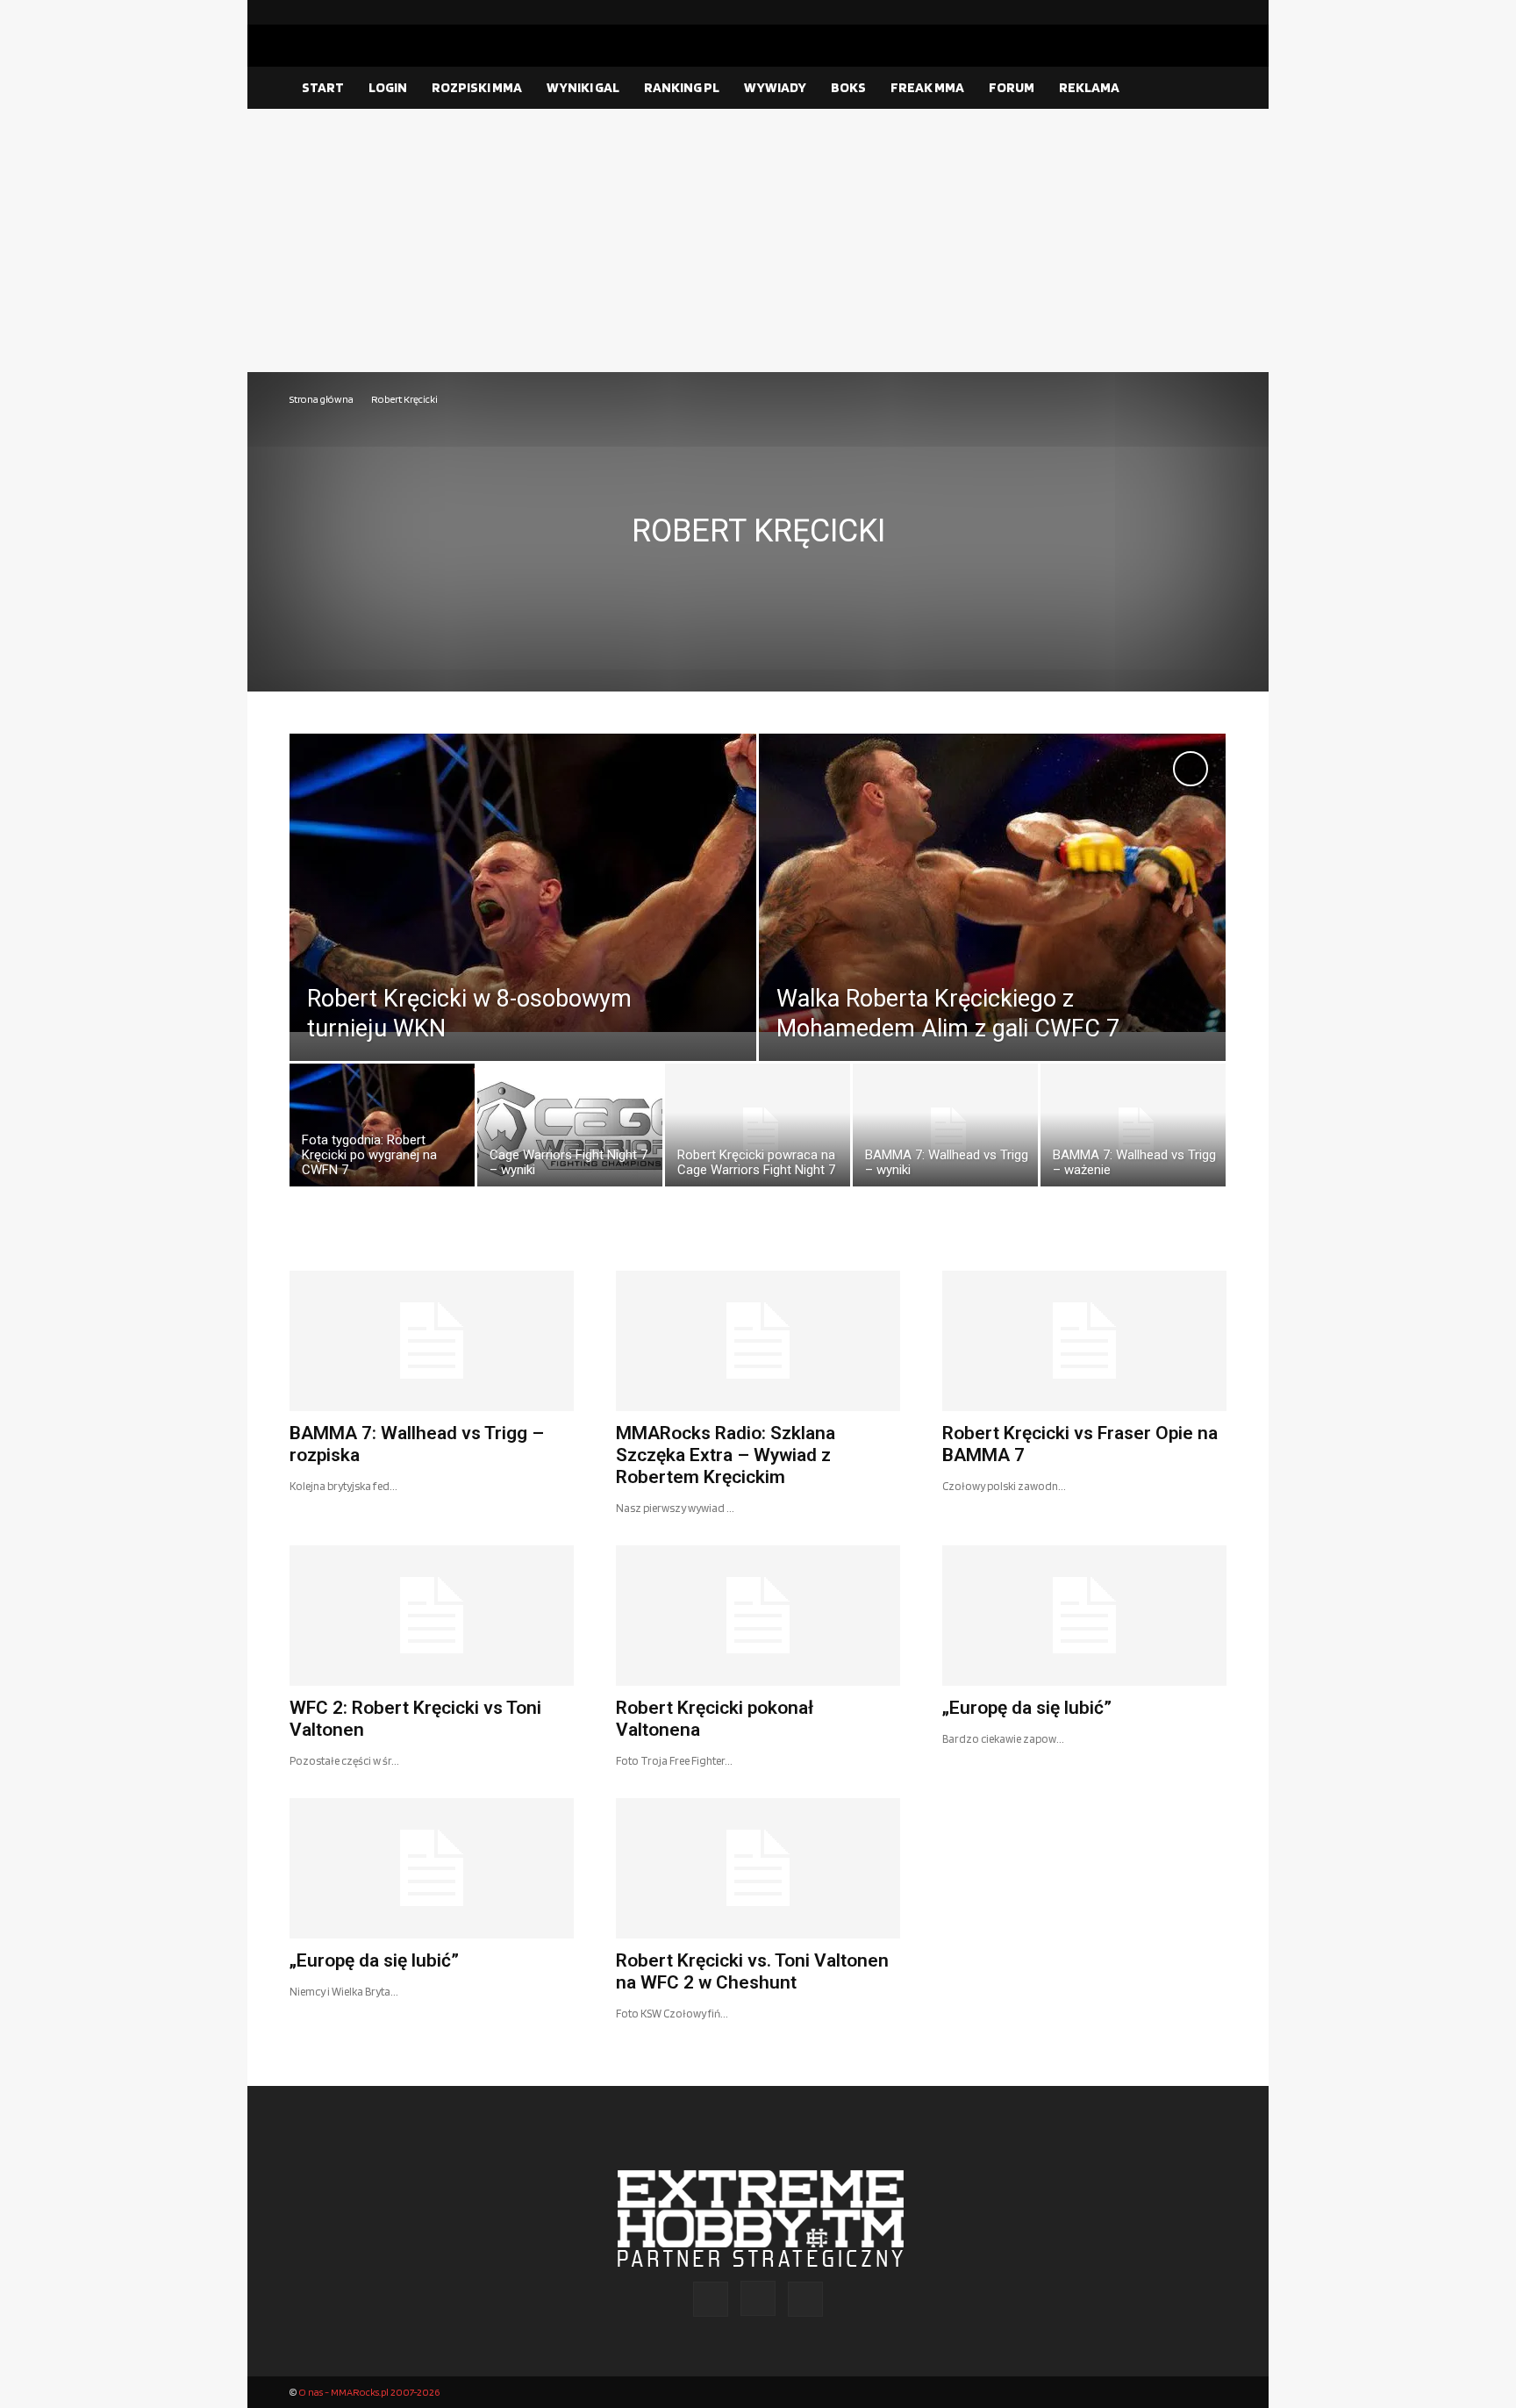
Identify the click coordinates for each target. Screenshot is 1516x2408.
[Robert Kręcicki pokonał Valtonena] (758, 1616)
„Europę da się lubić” (1027, 1708)
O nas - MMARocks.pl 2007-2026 (369, 2392)
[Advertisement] (758, 240)
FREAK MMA (927, 87)
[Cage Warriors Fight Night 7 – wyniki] (570, 1129)
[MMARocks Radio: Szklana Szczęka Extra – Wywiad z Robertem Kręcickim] (758, 1341)
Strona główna (322, 399)
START (323, 87)
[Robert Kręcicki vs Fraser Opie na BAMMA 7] (1084, 1341)
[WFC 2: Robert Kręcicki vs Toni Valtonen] (432, 1616)
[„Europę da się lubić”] (1084, 1616)
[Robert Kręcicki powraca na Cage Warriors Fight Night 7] (758, 1129)
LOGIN (388, 87)
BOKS (848, 87)
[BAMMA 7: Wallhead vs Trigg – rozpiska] (432, 1341)
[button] (1205, 89)
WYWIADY (775, 87)
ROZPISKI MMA (477, 87)
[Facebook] (1157, 12)
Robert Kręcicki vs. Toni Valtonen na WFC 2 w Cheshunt (752, 1971)
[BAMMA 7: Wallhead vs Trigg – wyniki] (945, 1129)
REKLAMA (1089, 87)
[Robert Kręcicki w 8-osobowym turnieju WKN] (523, 883)
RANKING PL (682, 87)
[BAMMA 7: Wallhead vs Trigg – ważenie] (1133, 1129)
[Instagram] (1185, 12)
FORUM (1012, 87)
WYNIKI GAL (583, 87)
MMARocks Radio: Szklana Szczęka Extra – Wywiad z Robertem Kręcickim (726, 1455)
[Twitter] (1213, 12)
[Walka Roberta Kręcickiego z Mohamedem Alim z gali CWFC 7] (992, 883)
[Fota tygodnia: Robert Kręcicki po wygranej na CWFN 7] (382, 1129)
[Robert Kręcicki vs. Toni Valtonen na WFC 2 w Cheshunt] (758, 1868)
